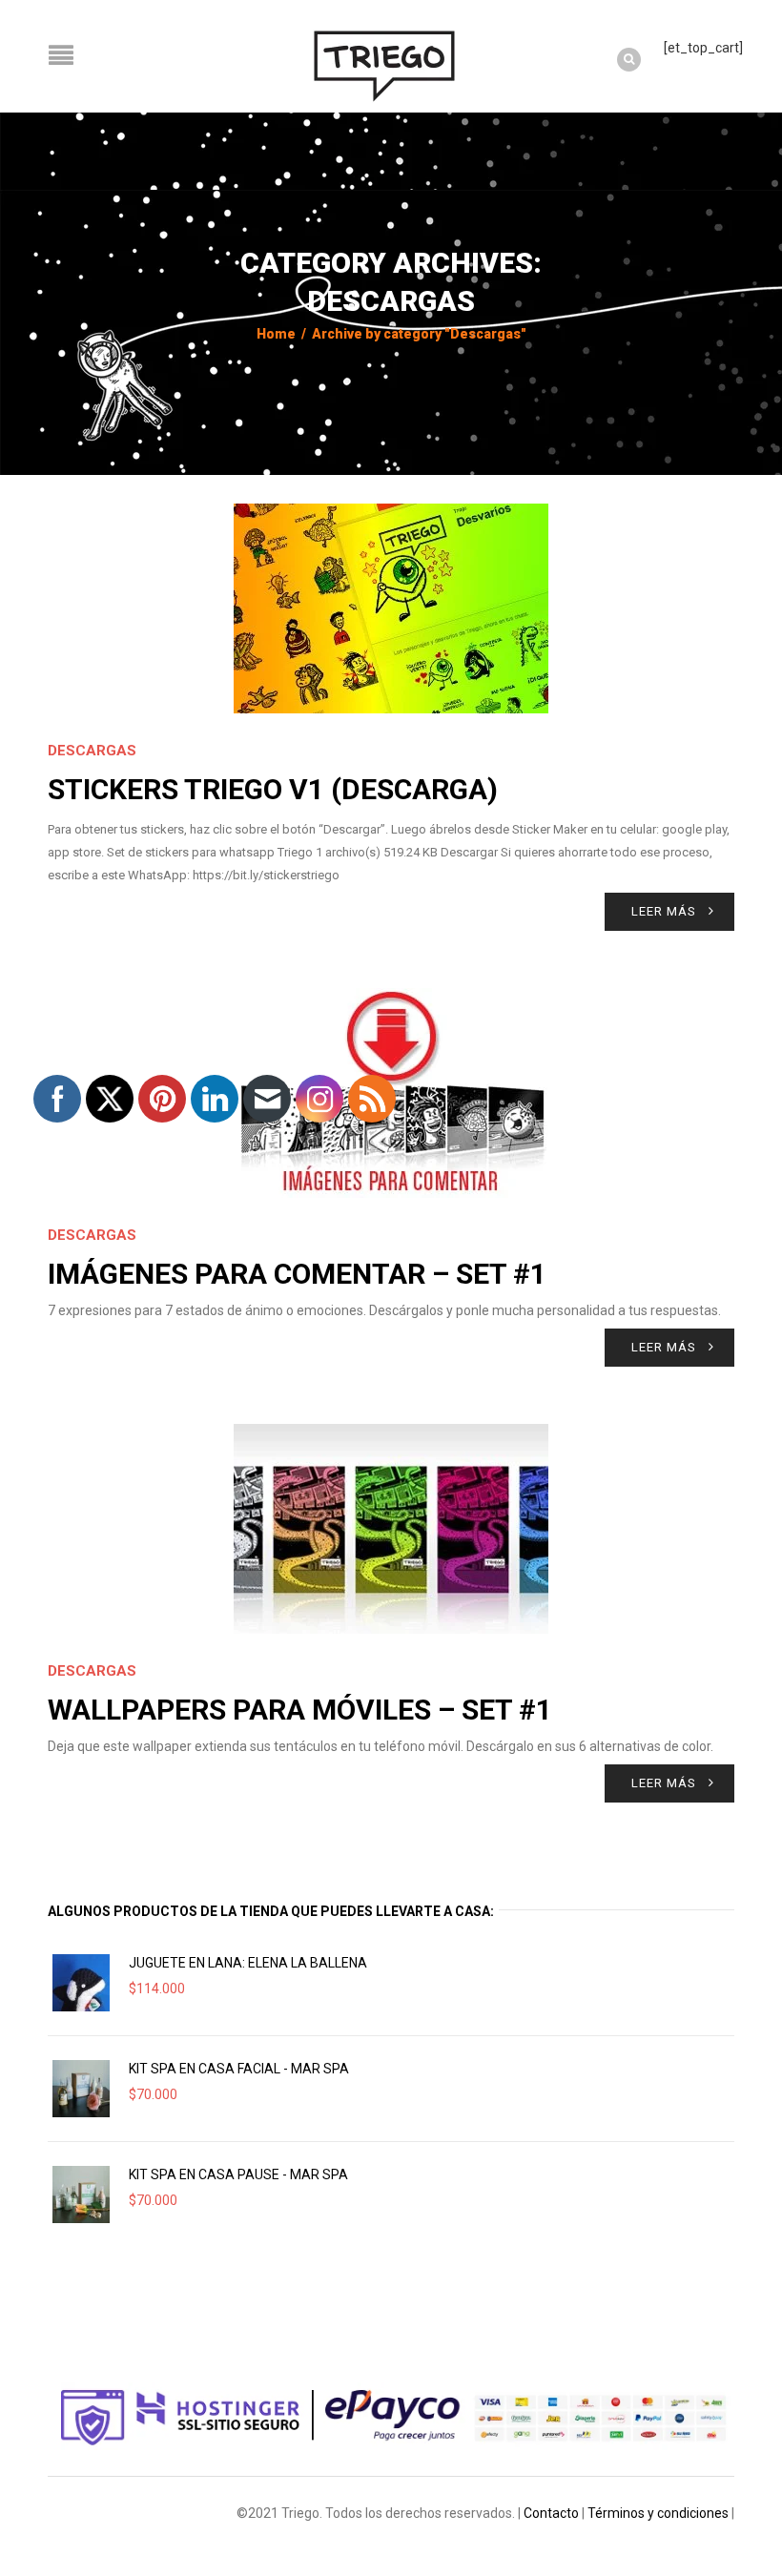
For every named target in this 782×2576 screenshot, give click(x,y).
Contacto (551, 2513)
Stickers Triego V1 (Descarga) (273, 789)
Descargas (92, 751)
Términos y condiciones (658, 2513)
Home (276, 334)
